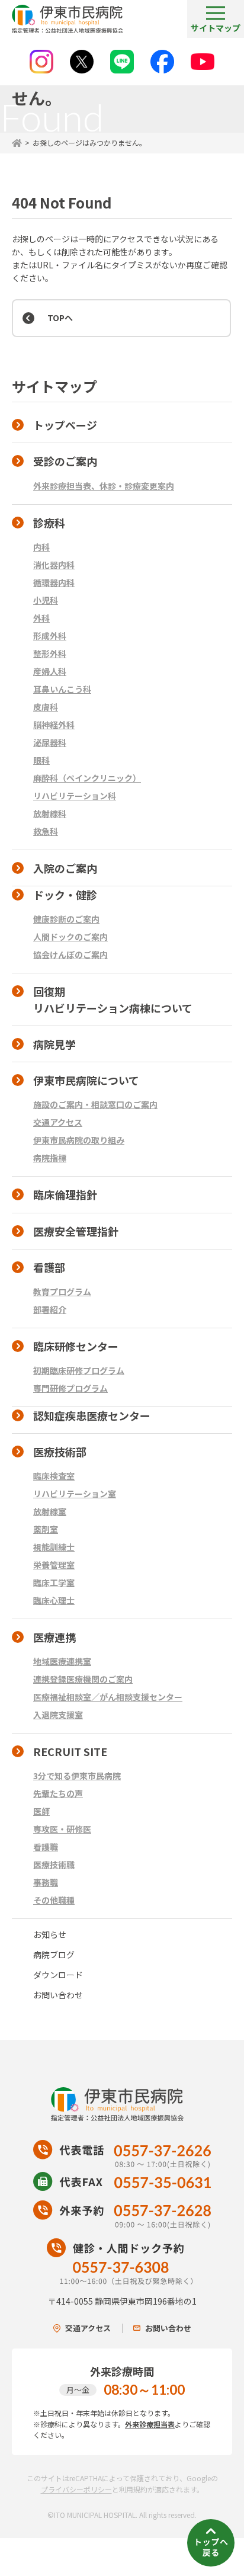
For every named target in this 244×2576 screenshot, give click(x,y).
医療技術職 (54, 1864)
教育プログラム (62, 1292)
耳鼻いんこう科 (62, 689)
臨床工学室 (54, 1582)
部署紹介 (50, 1309)
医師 (41, 1811)
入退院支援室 (58, 1715)
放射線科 (50, 813)
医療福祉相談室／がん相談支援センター (108, 1697)
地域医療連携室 (62, 1661)
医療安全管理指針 (76, 1231)
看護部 (49, 1267)
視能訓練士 (54, 1547)
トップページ (65, 425)
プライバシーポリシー (76, 2489)
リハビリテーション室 (75, 1494)
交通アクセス (58, 1122)
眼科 (41, 760)
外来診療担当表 (150, 2424)
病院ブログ (54, 1955)
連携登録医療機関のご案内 (83, 1679)
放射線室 (50, 1511)
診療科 (49, 523)
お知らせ (50, 1934)
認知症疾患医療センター (92, 1415)
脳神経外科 (54, 725)
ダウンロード (58, 1975)
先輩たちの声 (58, 1793)
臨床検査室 (54, 1476)
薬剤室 (46, 1529)
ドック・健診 (65, 895)
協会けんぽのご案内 (70, 954)
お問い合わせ (58, 1995)
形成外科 (50, 636)
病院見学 (54, 1044)
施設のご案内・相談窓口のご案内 (95, 1104)
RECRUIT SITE (70, 1751)
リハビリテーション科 (75, 796)
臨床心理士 (54, 1600)
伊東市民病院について (86, 1080)
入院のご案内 (65, 868)
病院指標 (50, 1158)
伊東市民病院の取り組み (79, 1140)
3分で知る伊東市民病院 (77, 1776)
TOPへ (60, 318)
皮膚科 (46, 707)
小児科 (46, 600)
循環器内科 (54, 582)
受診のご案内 (65, 461)
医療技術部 (60, 1452)
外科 (41, 618)
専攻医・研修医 (62, 1829)
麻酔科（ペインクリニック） (87, 778)
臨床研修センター (76, 1346)
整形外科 (50, 653)
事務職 (46, 1882)
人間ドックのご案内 (70, 937)
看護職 (46, 1847)
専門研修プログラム (70, 1388)
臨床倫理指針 (65, 1194)
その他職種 (54, 1900)
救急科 (46, 831)
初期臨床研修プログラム (79, 1370)
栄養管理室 (54, 1565)
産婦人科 (50, 671)
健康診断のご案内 (66, 919)
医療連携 (54, 1637)
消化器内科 (54, 565)
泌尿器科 (50, 742)
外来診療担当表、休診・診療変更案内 (104, 486)
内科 (41, 547)
